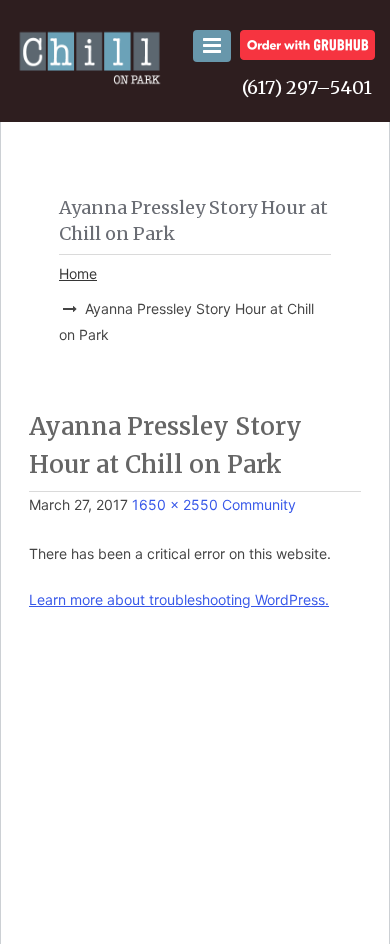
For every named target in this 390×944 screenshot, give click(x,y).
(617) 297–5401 (307, 87)
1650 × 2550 (175, 504)
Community (259, 504)
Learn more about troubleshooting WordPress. (179, 599)
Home (78, 273)
